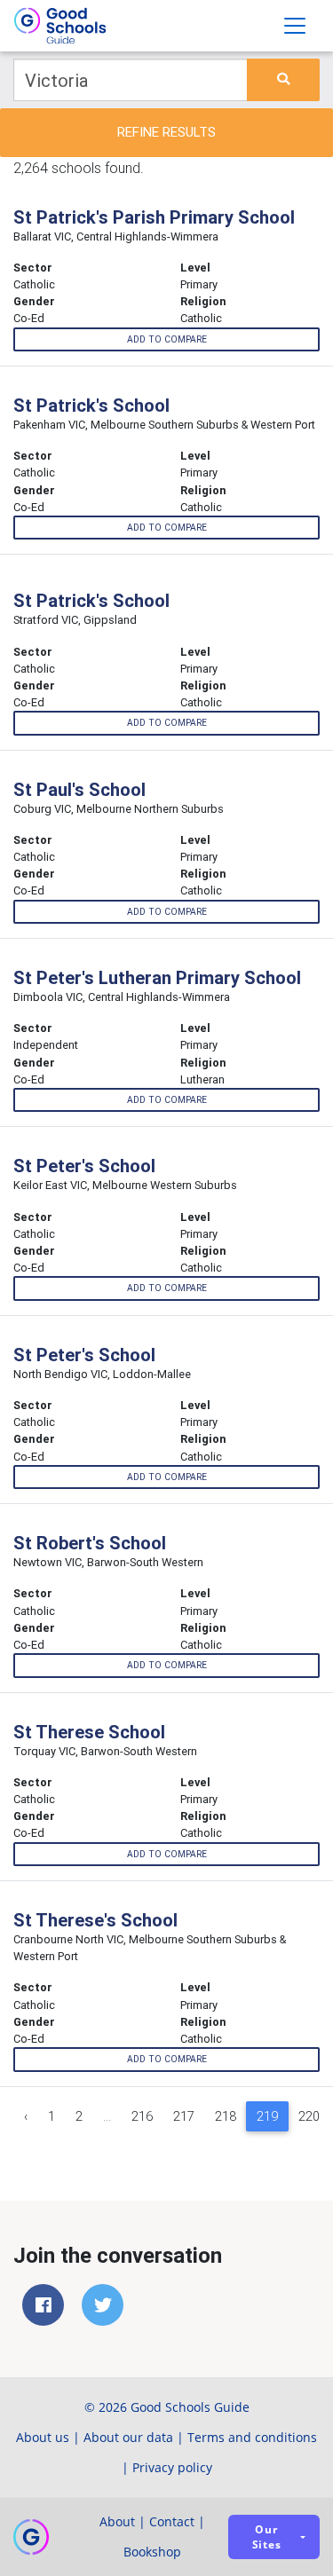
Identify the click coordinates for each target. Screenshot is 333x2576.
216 (142, 2116)
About (117, 2521)
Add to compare (167, 339)
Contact (172, 2521)
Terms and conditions (252, 2437)
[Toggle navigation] (295, 26)
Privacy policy (172, 2467)
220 (309, 2116)
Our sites (267, 2537)
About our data (128, 2437)
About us (43, 2437)
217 (184, 2116)
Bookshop (152, 2552)
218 (226, 2116)
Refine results (166, 132)
